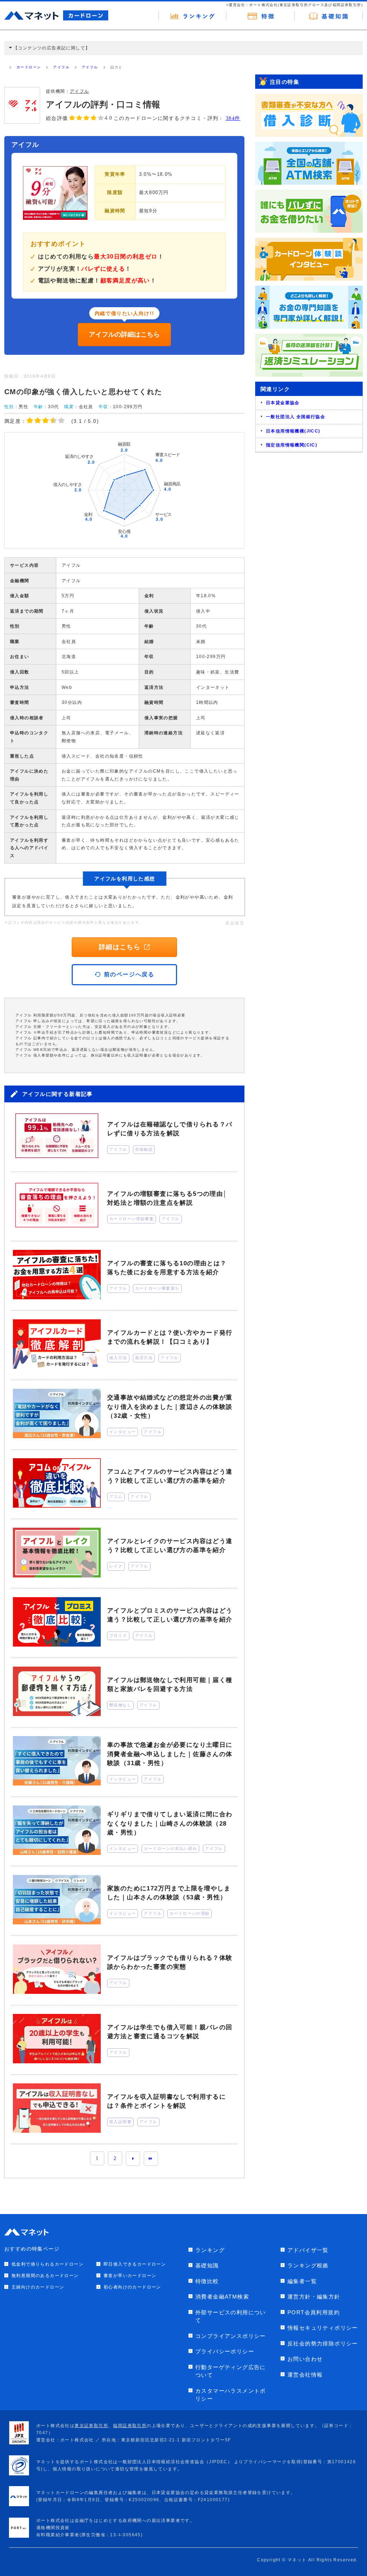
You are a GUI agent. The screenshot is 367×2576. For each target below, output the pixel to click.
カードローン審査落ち (157, 1288)
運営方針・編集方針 (314, 2297)
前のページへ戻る (129, 974)
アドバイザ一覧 (308, 2250)
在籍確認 (144, 1149)
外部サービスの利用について (231, 2316)
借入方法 (118, 1358)
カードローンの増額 (190, 1913)
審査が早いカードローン (130, 2276)
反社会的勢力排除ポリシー (323, 2343)
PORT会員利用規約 (314, 2312)
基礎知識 (207, 2265)
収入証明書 (120, 2122)
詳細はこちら (120, 947)
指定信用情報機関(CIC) (292, 445)
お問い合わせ (305, 2359)
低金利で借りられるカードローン (47, 2264)
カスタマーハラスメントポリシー (231, 2395)
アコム (116, 1497)
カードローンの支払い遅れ (170, 1848)
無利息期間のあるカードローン (45, 2276)
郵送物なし (120, 1705)
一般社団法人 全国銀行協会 (295, 417)
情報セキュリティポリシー (323, 2328)
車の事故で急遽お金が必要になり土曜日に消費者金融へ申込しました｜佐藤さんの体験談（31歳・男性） (170, 1754)
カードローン (29, 67)
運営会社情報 (305, 2375)
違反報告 (235, 923)
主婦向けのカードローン (38, 2287)
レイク (116, 1566)
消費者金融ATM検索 (222, 2297)
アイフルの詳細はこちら (124, 334)
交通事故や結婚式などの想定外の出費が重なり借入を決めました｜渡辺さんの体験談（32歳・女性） (170, 1407)
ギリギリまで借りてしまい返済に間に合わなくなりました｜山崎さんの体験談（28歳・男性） (170, 1823)
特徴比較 (207, 2281)
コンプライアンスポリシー (231, 2336)
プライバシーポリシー (225, 2351)
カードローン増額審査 (132, 1219)
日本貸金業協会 (283, 403)
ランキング (210, 2250)
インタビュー (123, 1432)
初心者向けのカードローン (132, 2287)
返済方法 (144, 1358)
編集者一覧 (302, 2281)
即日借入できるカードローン (135, 2264)
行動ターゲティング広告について (231, 2371)
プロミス (118, 1635)
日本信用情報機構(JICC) (293, 431)
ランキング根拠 (308, 2265)
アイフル (61, 67)
